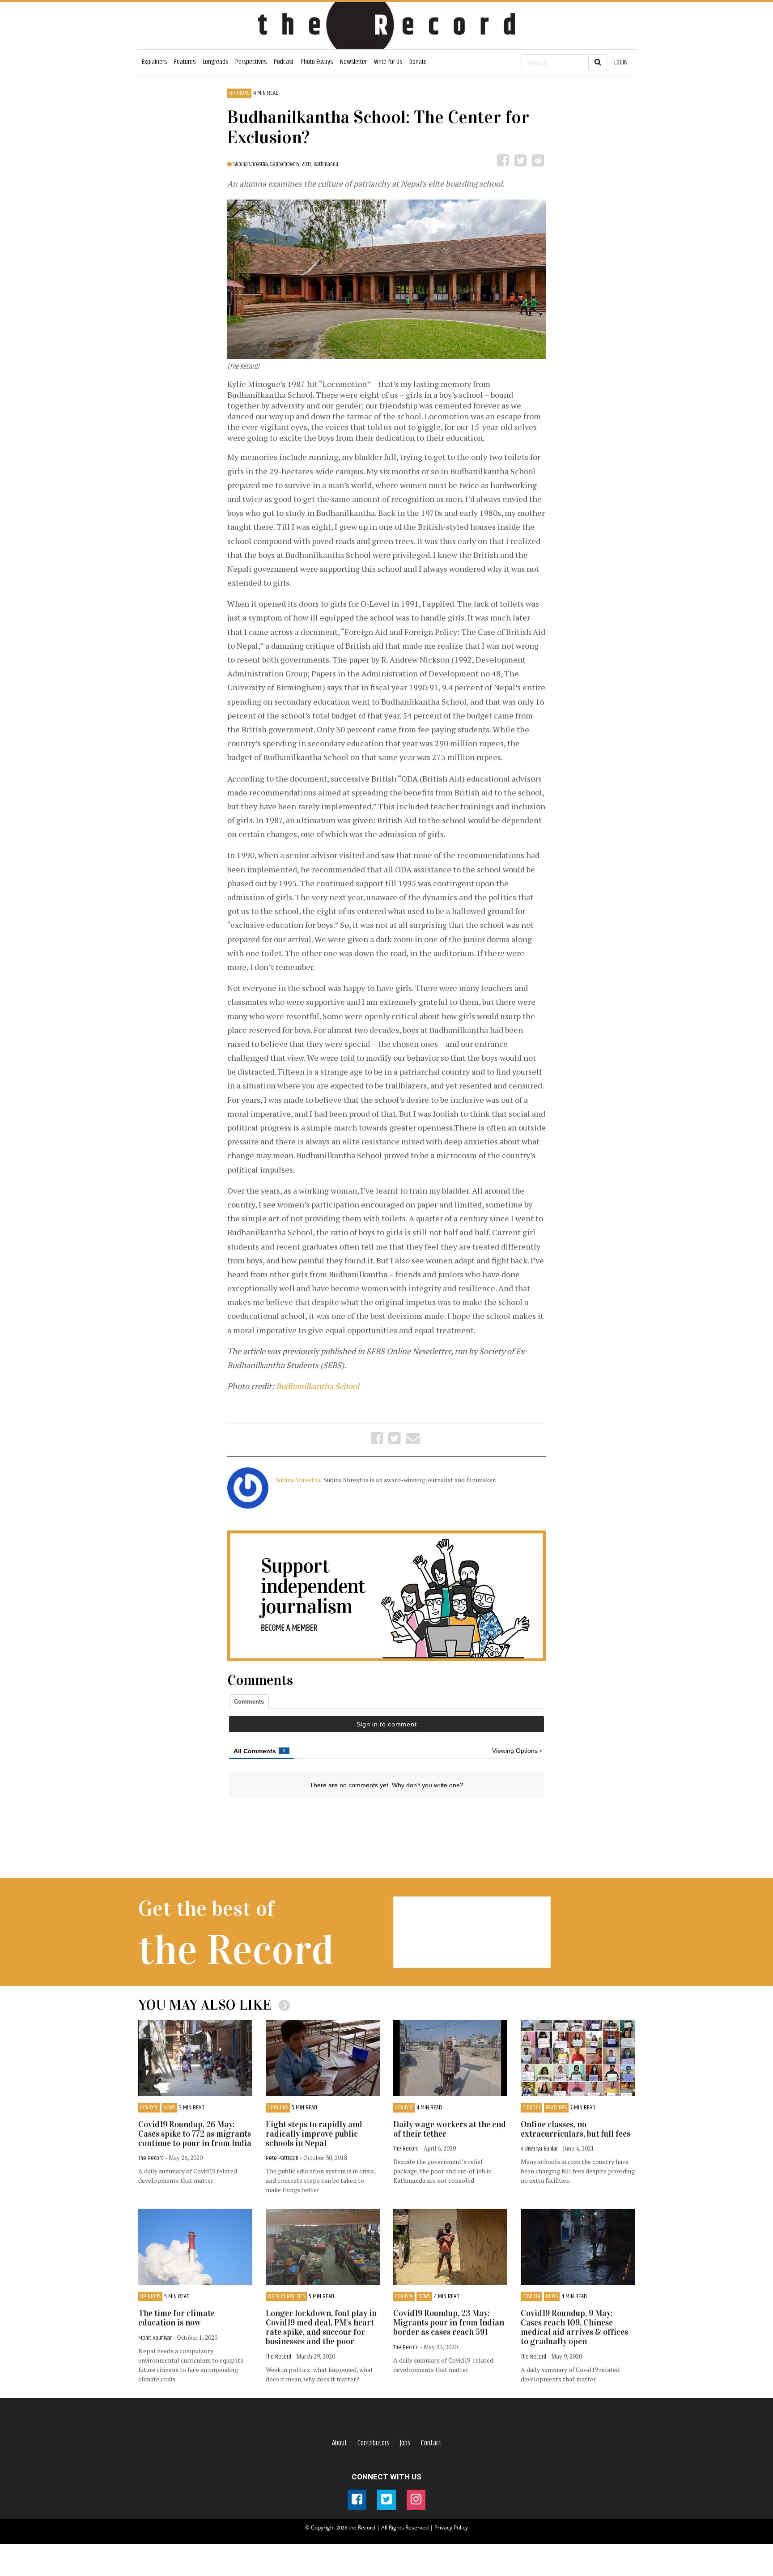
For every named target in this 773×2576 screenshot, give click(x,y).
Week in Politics (286, 2297)
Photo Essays (317, 62)
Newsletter (353, 62)
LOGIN (621, 62)
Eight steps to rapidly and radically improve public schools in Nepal (314, 2134)
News (169, 2108)
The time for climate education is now (176, 2318)
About (340, 2443)
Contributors (374, 2443)
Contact (431, 2443)
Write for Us (388, 62)
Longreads (215, 62)
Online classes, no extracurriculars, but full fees (576, 2129)
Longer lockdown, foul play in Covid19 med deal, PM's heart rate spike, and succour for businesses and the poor (321, 2327)
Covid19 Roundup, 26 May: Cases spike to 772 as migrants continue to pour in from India (195, 2134)
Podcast (284, 62)
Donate (418, 62)
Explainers (154, 62)
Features (185, 62)
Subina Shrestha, (252, 164)
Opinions (239, 93)
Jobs (405, 2443)
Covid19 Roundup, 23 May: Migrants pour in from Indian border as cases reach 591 (449, 2323)
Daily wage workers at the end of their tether (450, 2129)
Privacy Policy (451, 2527)
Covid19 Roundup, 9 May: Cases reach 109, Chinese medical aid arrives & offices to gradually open (574, 2327)
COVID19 (149, 2108)
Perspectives (251, 62)
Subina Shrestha (299, 1480)
